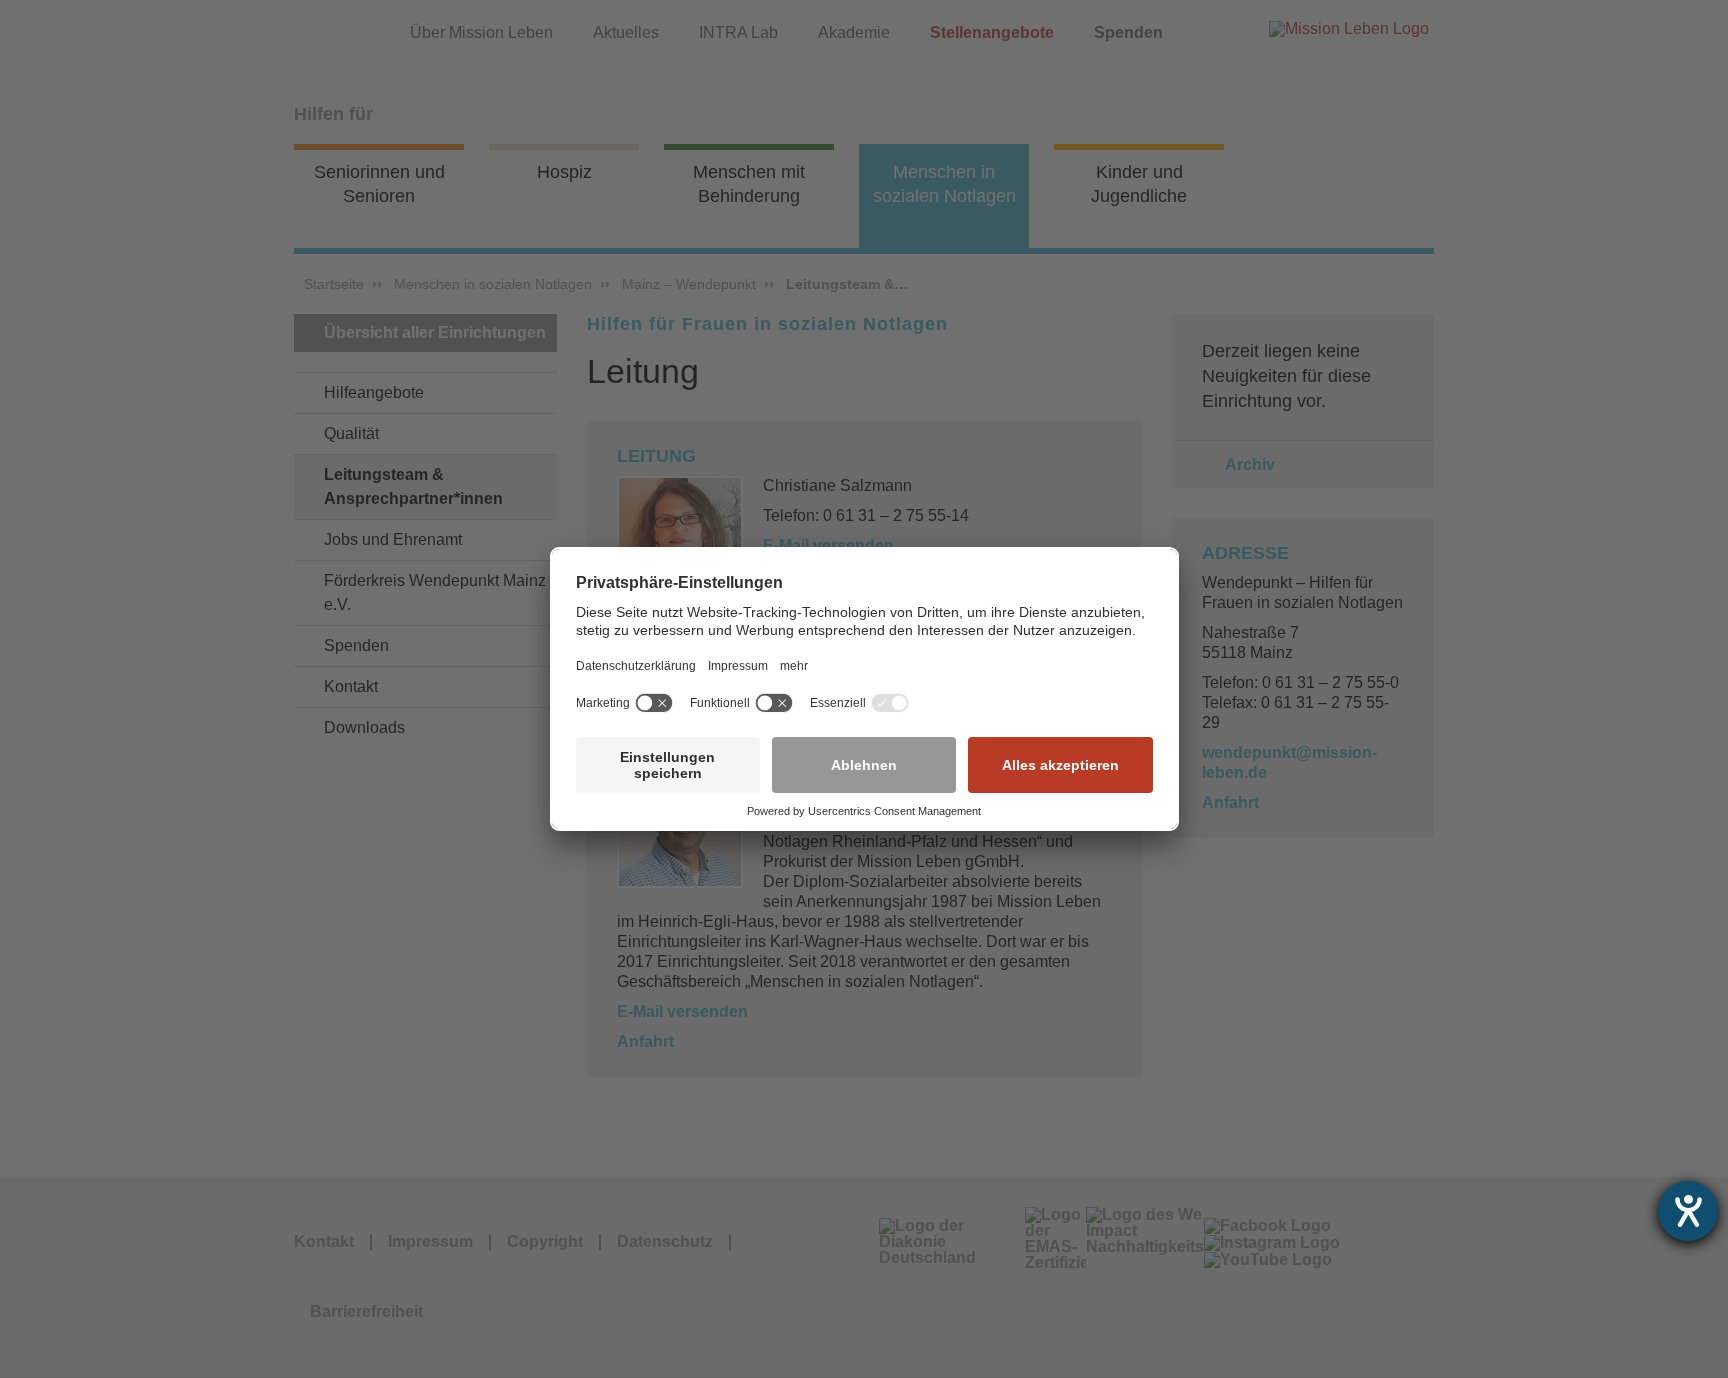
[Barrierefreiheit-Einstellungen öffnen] (1688, 1211)
